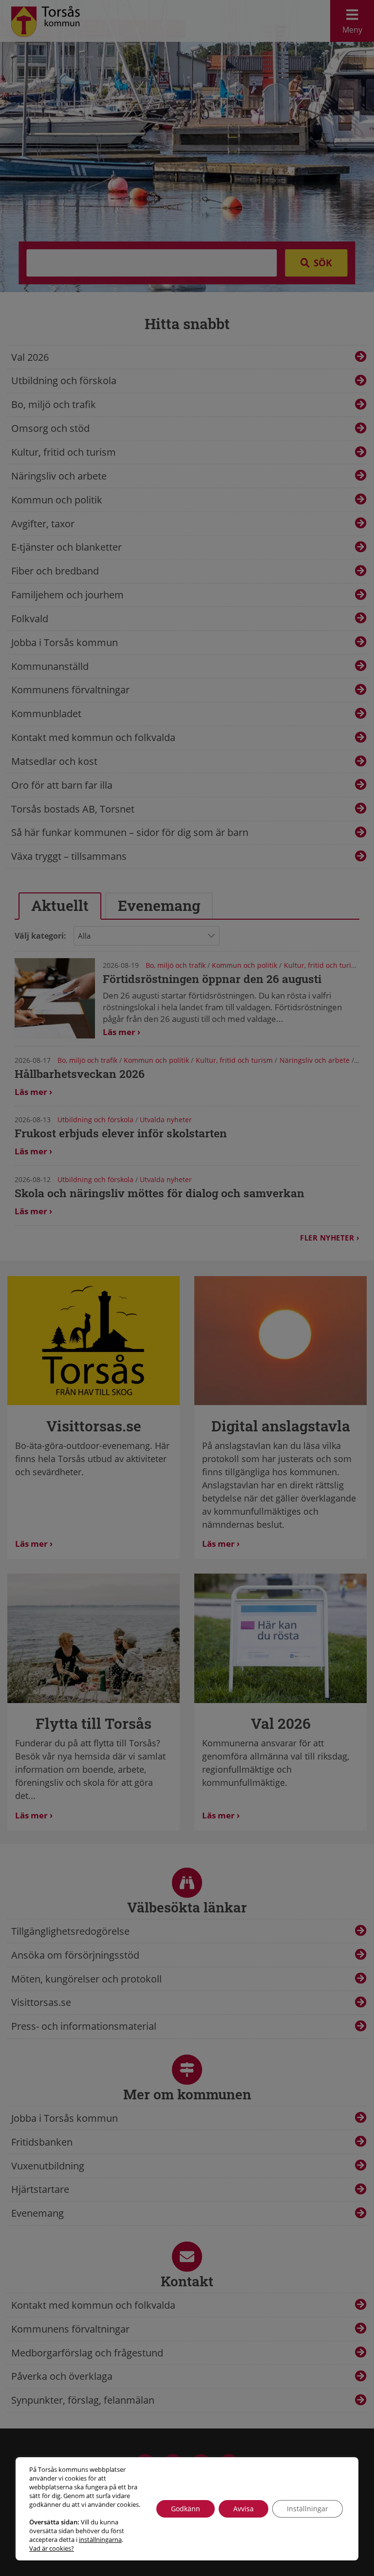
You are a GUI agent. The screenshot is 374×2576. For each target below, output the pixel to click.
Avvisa (243, 2509)
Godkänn (186, 2509)
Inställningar (308, 2509)
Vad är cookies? (52, 2548)
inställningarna (100, 2539)
